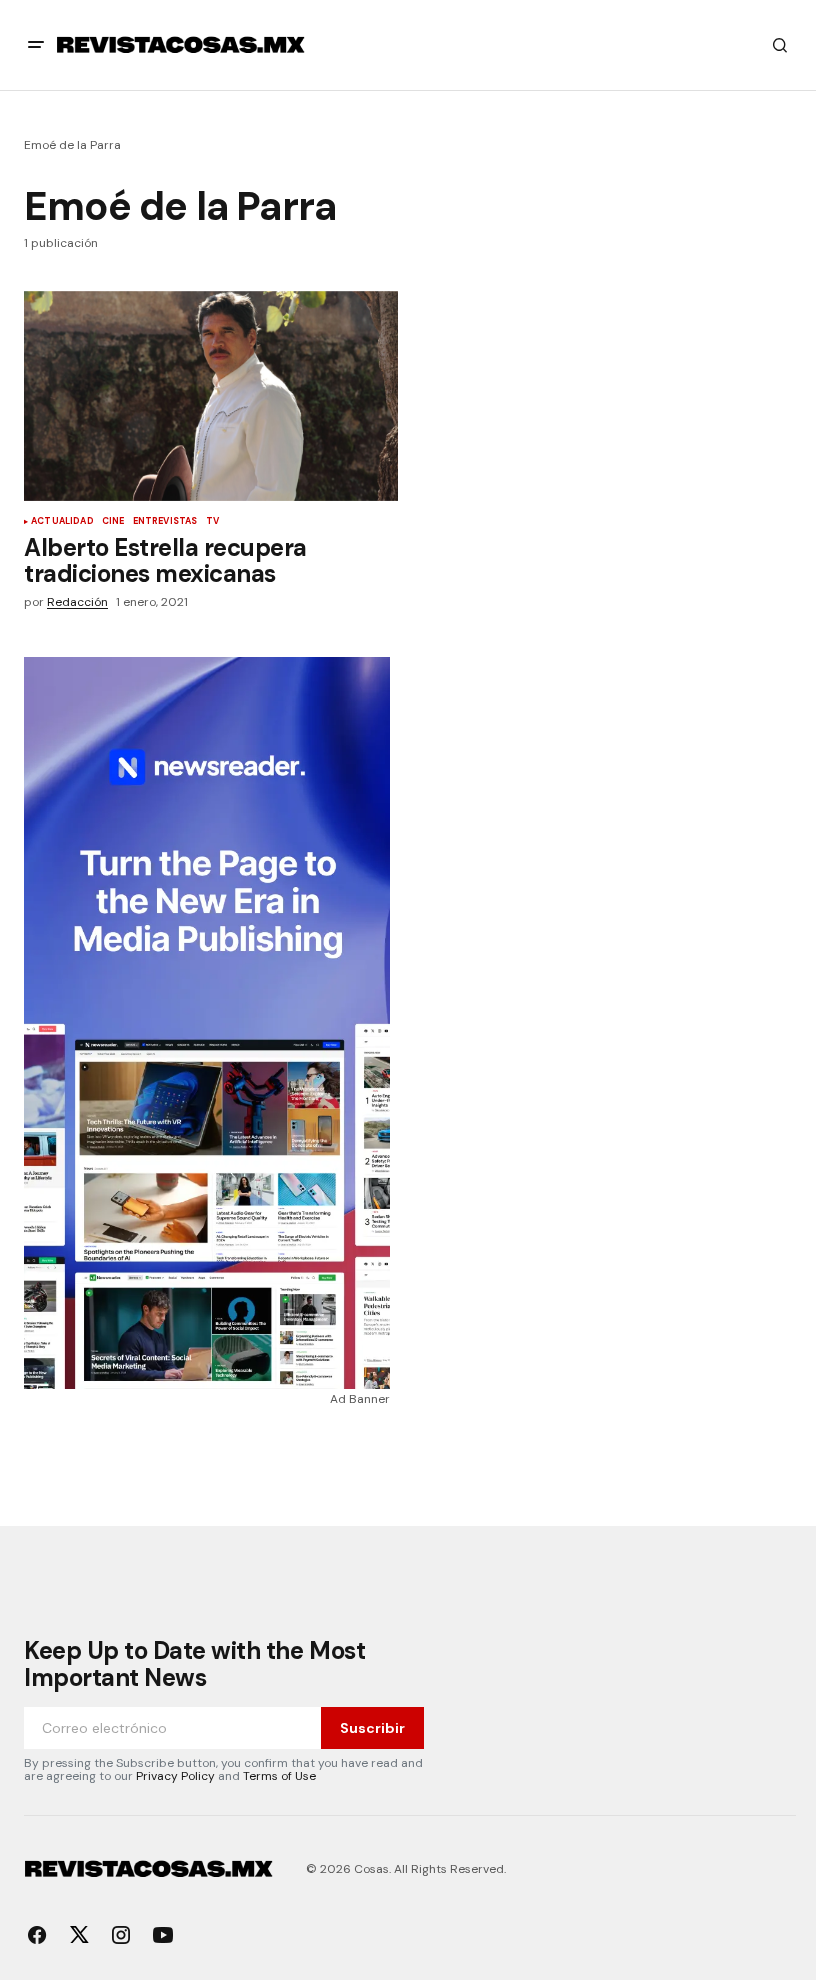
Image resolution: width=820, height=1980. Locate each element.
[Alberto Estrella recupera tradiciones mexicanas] (211, 396)
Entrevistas (165, 522)
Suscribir (372, 1728)
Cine (113, 522)
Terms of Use (279, 1776)
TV (212, 522)
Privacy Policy (175, 1776)
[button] (36, 45)
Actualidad (62, 522)
